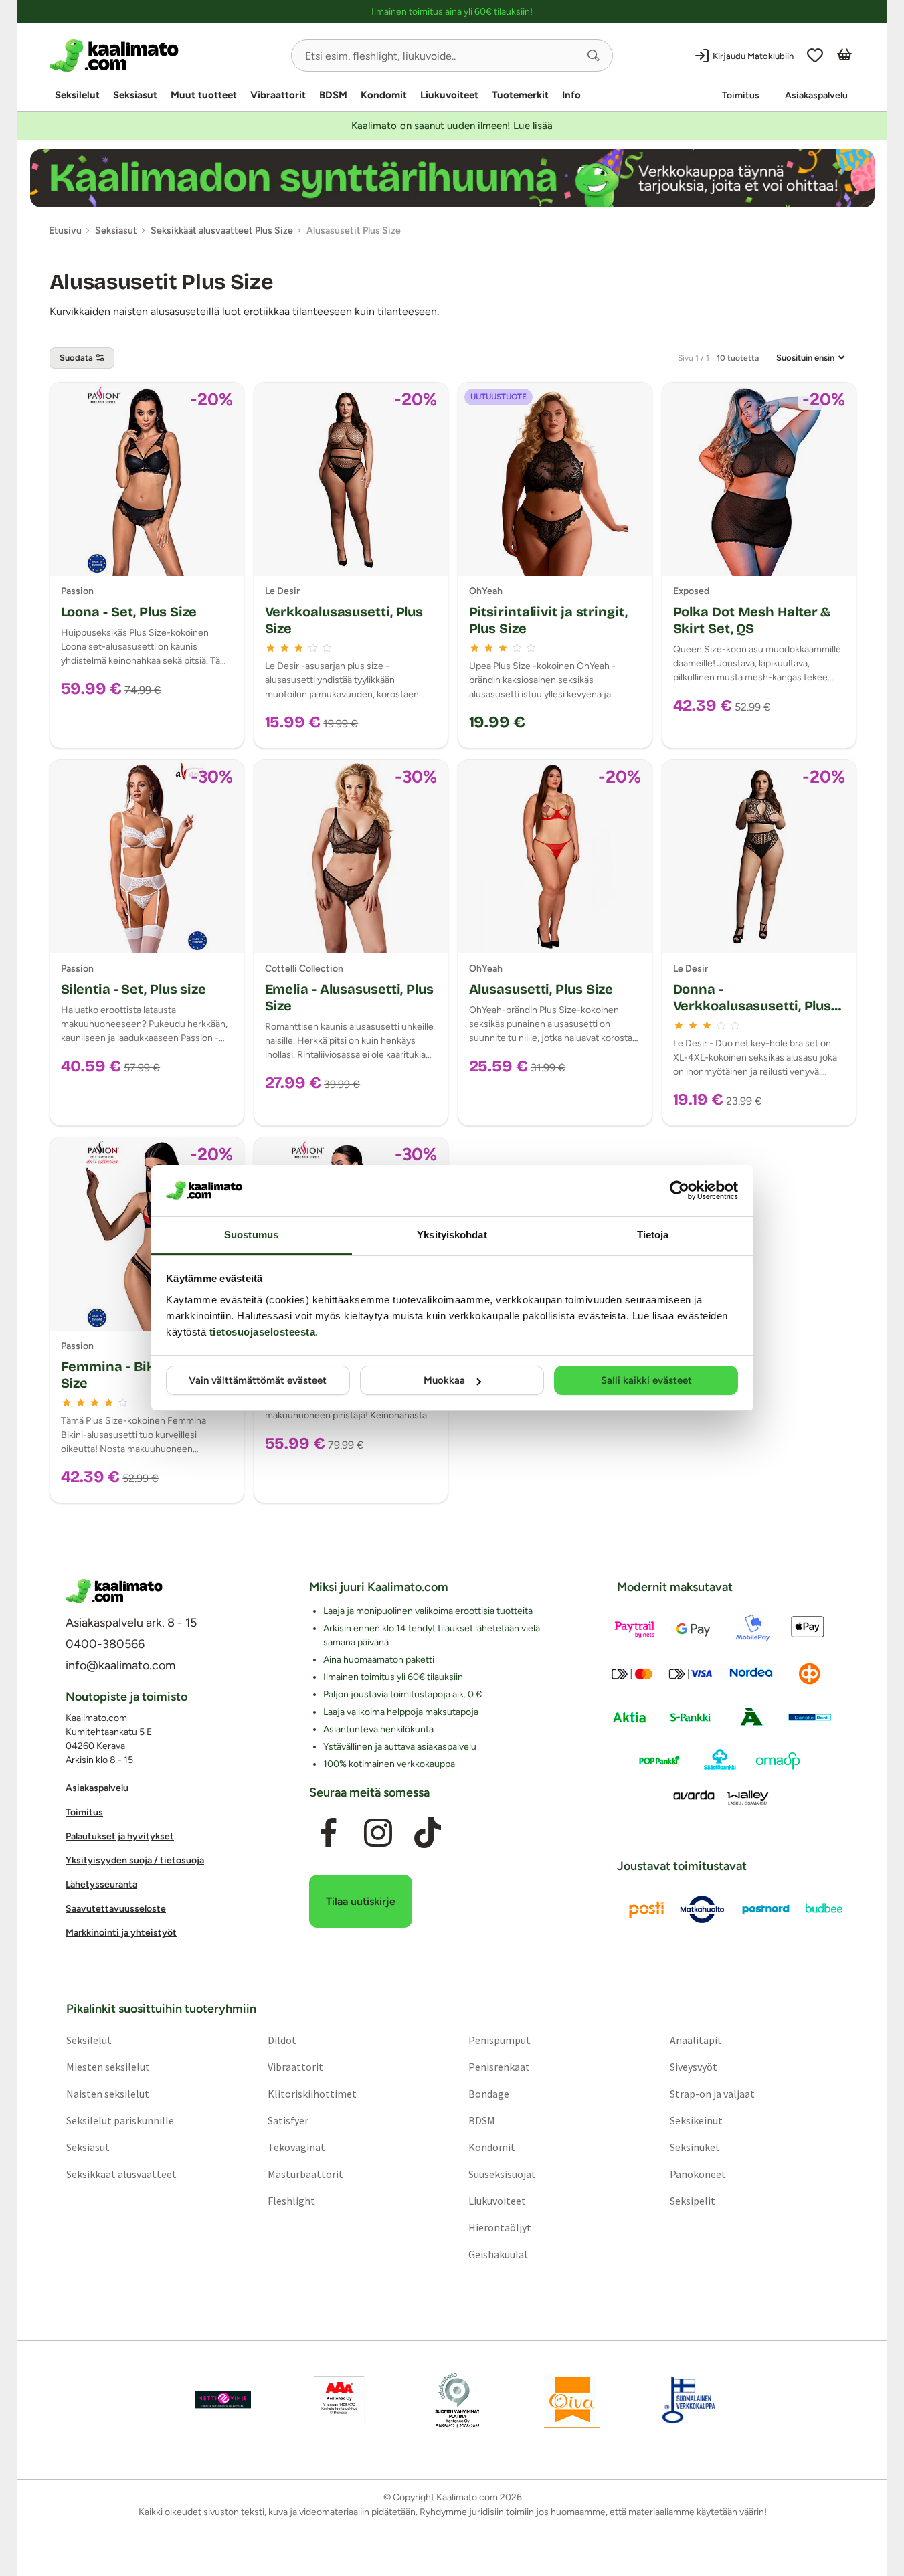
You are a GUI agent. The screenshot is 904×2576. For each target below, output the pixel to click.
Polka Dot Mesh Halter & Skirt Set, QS (752, 620)
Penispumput (500, 2039)
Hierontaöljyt (500, 2227)
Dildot (281, 2039)
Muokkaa (444, 1380)
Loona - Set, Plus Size (129, 612)
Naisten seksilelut (107, 2093)
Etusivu (65, 231)
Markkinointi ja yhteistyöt (121, 1933)
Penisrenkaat (499, 2066)
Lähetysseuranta (101, 1884)
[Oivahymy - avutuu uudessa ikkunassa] (572, 2399)
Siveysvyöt (694, 2066)
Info (571, 95)
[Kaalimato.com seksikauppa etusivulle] (165, 56)
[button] (594, 56)
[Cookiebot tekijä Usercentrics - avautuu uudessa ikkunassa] (680, 1190)
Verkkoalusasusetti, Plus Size (344, 620)
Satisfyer (287, 2120)
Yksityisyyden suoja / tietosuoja (135, 1860)
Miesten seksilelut (107, 2066)
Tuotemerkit (520, 95)
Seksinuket (695, 2146)
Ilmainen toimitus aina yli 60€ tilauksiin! (452, 12)
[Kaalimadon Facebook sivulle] (328, 1833)
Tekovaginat (296, 2146)
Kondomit (384, 95)
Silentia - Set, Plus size (134, 989)
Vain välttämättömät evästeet (258, 1380)
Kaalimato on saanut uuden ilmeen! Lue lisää (452, 126)
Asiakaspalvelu (816, 95)
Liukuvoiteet (449, 95)
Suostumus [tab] (251, 1235)
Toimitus (741, 95)
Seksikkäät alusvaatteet (121, 2173)
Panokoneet (698, 2173)
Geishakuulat (499, 2253)
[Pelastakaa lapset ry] (223, 2399)
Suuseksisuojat (502, 2173)
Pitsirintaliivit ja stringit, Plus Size (548, 620)
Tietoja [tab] (653, 1235)
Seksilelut (77, 95)
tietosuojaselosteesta (263, 1332)
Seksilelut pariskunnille (119, 2120)
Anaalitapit (696, 2039)
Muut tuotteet (204, 95)
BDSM (333, 95)
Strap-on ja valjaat (712, 2093)
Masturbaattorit (305, 2173)
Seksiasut (135, 95)
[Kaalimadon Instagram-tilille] (378, 1833)
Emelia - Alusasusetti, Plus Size (349, 997)
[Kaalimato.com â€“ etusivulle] (114, 1591)
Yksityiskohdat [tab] (452, 1235)
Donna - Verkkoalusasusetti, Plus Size (752, 1006)
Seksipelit (693, 2200)
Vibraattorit (278, 95)
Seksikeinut (696, 2120)
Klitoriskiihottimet (311, 2093)
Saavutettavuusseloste (116, 1909)
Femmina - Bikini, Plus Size (133, 1375)
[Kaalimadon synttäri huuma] (452, 178)
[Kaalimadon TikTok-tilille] (428, 1833)
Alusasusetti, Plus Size (541, 989)
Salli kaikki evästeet (646, 1380)
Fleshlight (291, 2200)
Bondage (489, 2093)
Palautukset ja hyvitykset (120, 1836)
